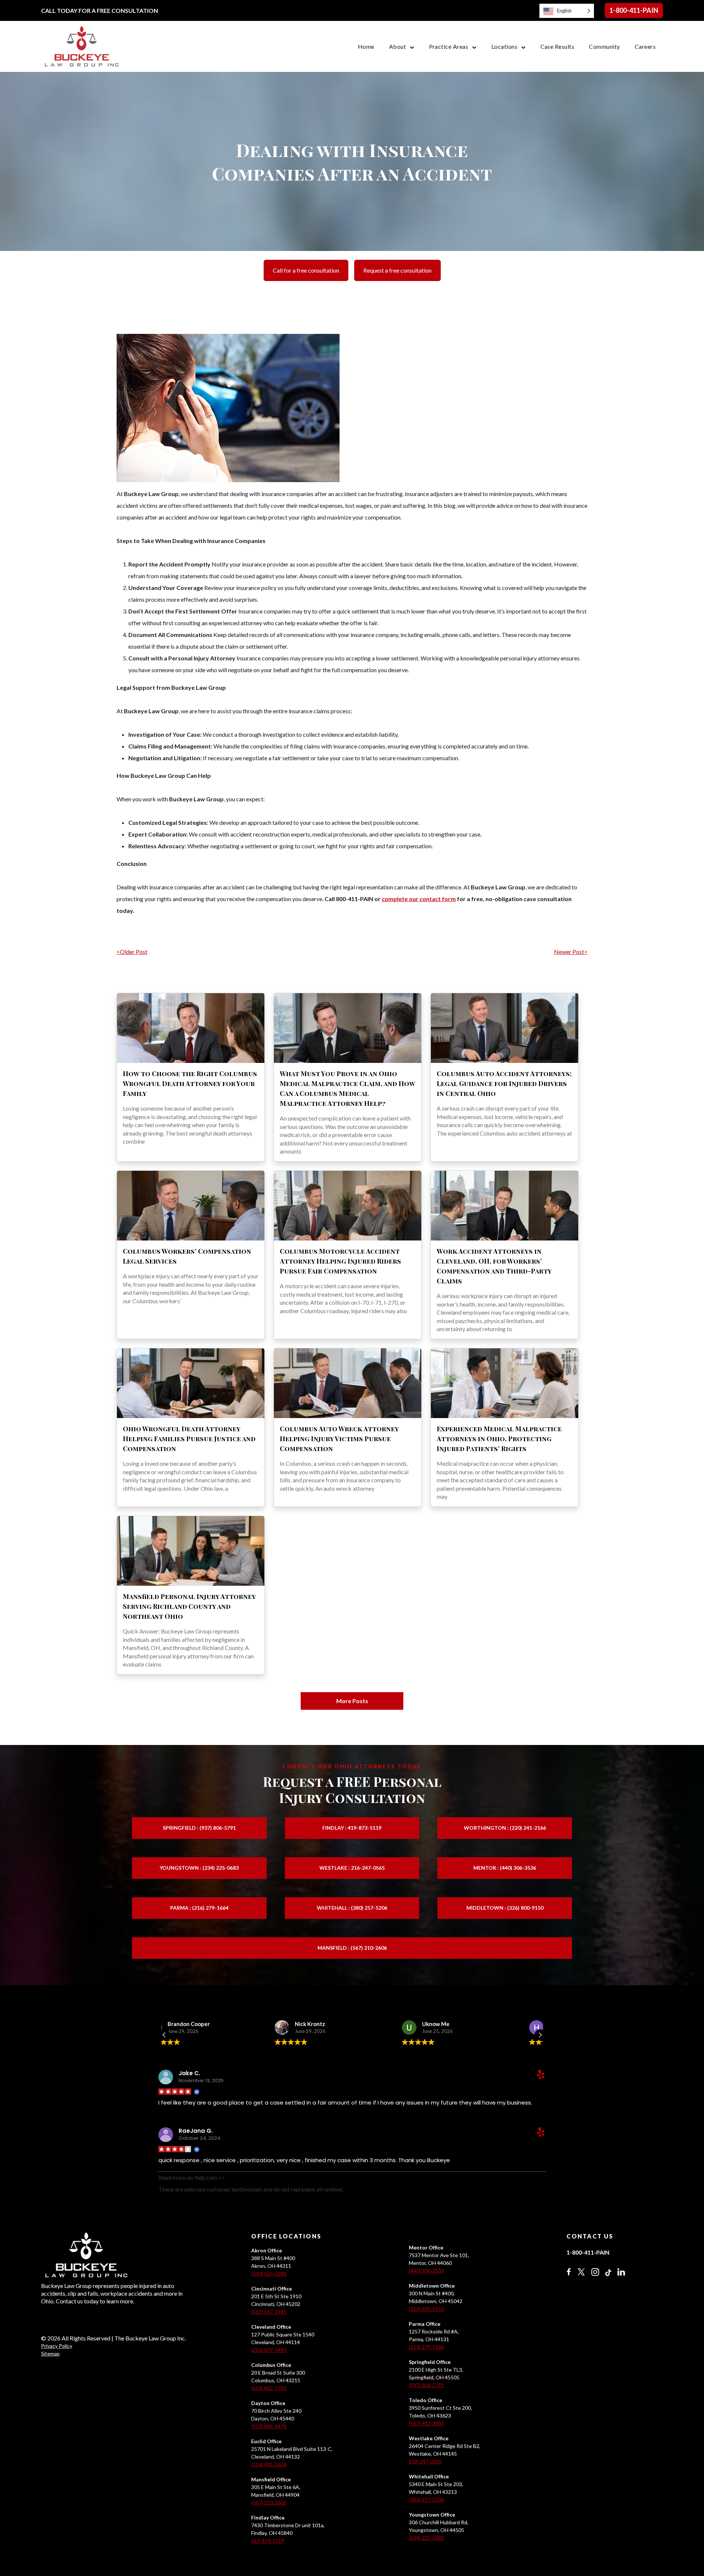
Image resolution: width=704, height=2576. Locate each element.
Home (366, 46)
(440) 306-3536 (426, 2271)
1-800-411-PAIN (634, 10)
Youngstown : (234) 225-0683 (199, 1868)
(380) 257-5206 (426, 2500)
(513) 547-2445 (269, 2312)
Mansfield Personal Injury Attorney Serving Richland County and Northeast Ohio (189, 1606)
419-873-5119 (268, 2541)
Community (604, 46)
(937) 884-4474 (269, 2426)
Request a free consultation (397, 270)
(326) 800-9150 (426, 2309)
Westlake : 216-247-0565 (352, 1868)
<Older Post (132, 952)
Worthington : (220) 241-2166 (505, 1828)
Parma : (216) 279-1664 (199, 1908)
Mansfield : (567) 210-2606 (352, 1948)
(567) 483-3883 (426, 2423)
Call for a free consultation (306, 270)
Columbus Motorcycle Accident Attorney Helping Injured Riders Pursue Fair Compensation (340, 1261)
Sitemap (50, 2353)
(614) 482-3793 (269, 2388)
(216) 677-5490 (269, 2350)
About (397, 46)
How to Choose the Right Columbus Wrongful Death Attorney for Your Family (190, 1083)
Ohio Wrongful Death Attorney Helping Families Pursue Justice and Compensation (189, 1439)
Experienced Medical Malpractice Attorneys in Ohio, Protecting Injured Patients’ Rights (499, 1439)
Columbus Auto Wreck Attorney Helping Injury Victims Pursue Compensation (339, 1439)
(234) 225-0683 (426, 2538)
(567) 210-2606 (269, 2502)
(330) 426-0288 (269, 2273)
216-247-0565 (425, 2461)
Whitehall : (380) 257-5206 (352, 1908)
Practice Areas (449, 46)
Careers (645, 46)
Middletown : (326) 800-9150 (505, 1908)
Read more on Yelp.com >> (192, 2177)
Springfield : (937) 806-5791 (199, 1828)
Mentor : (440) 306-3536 (505, 1868)
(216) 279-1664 (426, 2347)
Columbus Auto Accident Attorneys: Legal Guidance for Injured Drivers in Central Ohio (504, 1083)
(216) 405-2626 (269, 2464)
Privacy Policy (57, 2346)
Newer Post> (571, 952)
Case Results (558, 46)
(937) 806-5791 (426, 2385)
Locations (504, 46)
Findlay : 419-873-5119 (352, 1828)
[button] (540, 2035)
